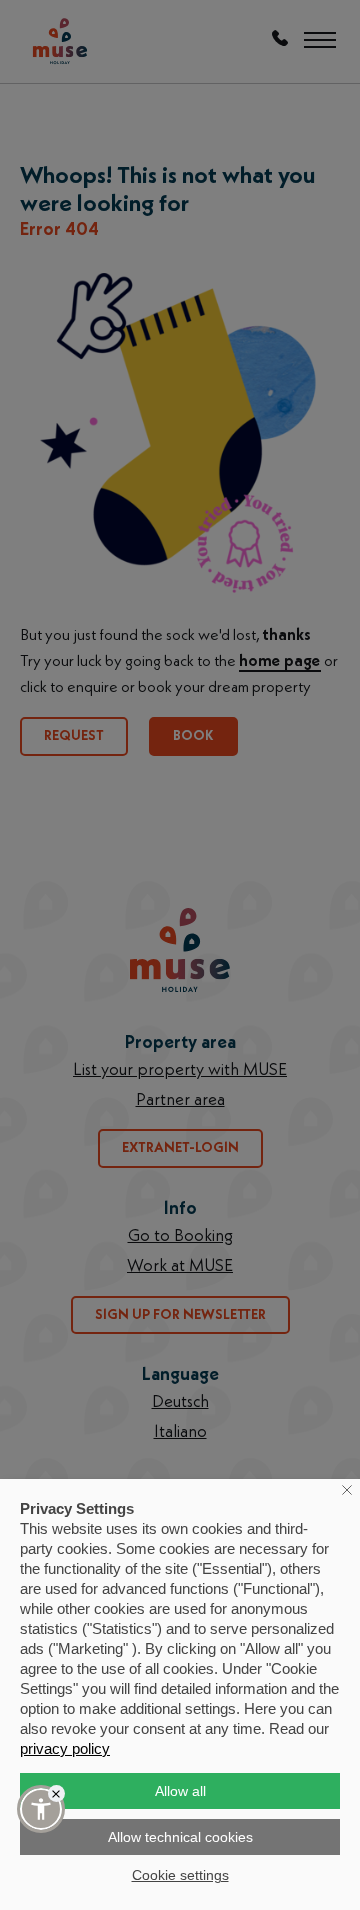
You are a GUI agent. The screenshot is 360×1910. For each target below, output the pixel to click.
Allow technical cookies (180, 1837)
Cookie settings (180, 1875)
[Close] (56, 1793)
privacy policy (65, 1748)
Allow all (180, 1791)
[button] (41, 1809)
